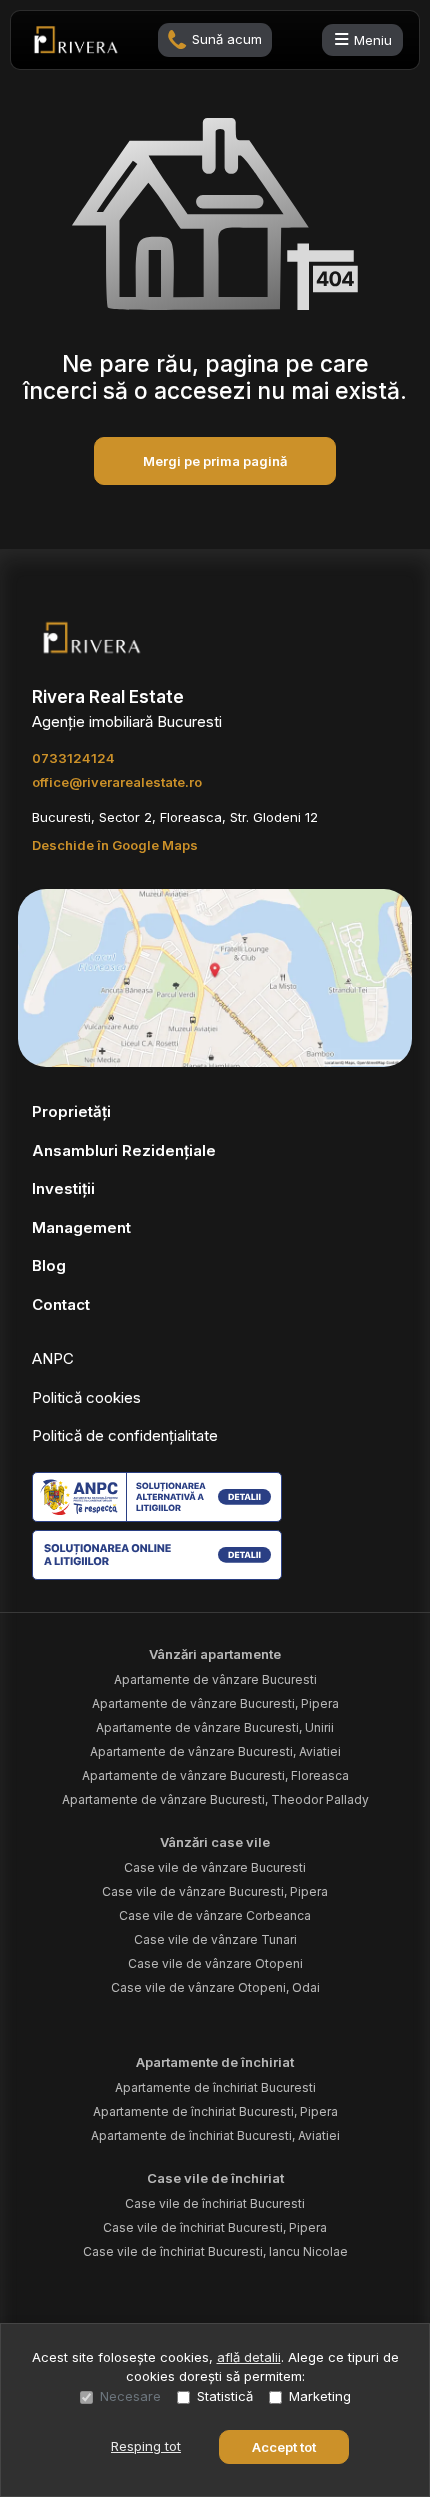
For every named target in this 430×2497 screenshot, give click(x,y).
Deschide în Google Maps (115, 845)
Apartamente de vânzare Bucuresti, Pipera (215, 1703)
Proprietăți (71, 1111)
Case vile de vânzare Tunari (215, 1939)
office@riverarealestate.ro (117, 782)
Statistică (225, 2396)
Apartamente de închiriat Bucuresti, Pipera (215, 2111)
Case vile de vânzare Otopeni (215, 1963)
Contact (61, 1304)
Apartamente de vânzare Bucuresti (215, 1679)
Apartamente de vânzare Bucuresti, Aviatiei (215, 1751)
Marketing (320, 2396)
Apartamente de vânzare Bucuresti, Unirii (215, 1727)
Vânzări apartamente (215, 1654)
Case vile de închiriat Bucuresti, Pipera (215, 2227)
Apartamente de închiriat (215, 2062)
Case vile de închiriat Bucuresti (215, 2203)
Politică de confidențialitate (125, 1435)
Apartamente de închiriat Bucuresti (215, 2087)
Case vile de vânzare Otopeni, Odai (215, 1987)
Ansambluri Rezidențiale (124, 1150)
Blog (49, 1265)
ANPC (53, 1358)
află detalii (249, 2357)
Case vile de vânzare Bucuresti (215, 1867)
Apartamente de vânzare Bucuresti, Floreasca (215, 1775)
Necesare (130, 2396)
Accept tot (284, 2447)
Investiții (63, 1188)
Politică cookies (86, 1397)
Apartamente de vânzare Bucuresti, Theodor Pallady (215, 1799)
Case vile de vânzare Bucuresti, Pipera (215, 1891)
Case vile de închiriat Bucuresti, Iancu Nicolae (215, 2251)
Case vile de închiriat (215, 2178)
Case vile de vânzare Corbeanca (215, 1915)
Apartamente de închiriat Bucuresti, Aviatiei (215, 2135)
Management (81, 1227)
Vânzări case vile (215, 1842)
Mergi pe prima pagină (215, 461)
